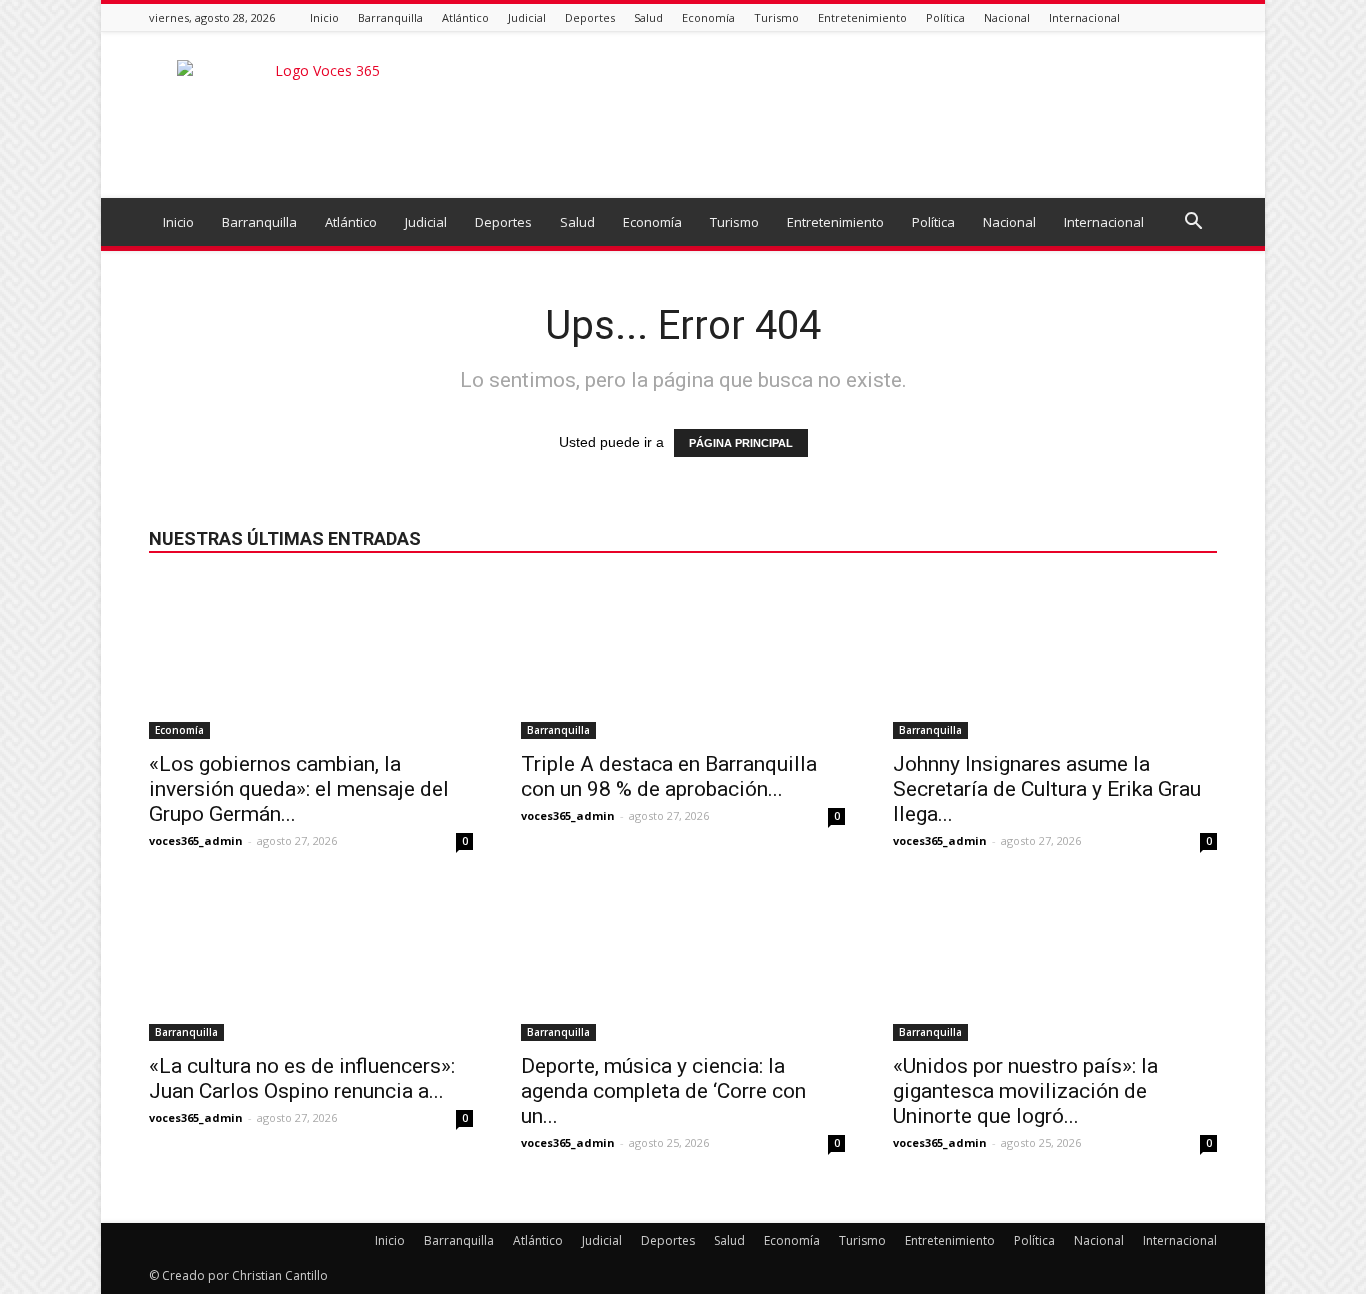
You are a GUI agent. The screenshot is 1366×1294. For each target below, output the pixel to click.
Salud (648, 17)
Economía (708, 17)
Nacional (1007, 17)
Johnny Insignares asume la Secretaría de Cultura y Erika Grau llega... (1047, 789)
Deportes (590, 17)
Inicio (324, 17)
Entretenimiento (862, 17)
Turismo (776, 17)
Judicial (527, 17)
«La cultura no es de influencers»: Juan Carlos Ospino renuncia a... (302, 1078)
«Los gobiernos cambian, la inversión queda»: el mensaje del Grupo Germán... (299, 789)
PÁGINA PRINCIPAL (741, 443)
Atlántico (465, 17)
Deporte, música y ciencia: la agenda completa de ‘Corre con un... (663, 1091)
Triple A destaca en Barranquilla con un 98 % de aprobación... (669, 776)
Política (945, 17)
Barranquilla (390, 17)
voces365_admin (196, 840)
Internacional (1084, 17)
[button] (1193, 223)
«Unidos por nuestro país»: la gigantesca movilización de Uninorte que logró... (1025, 1091)
